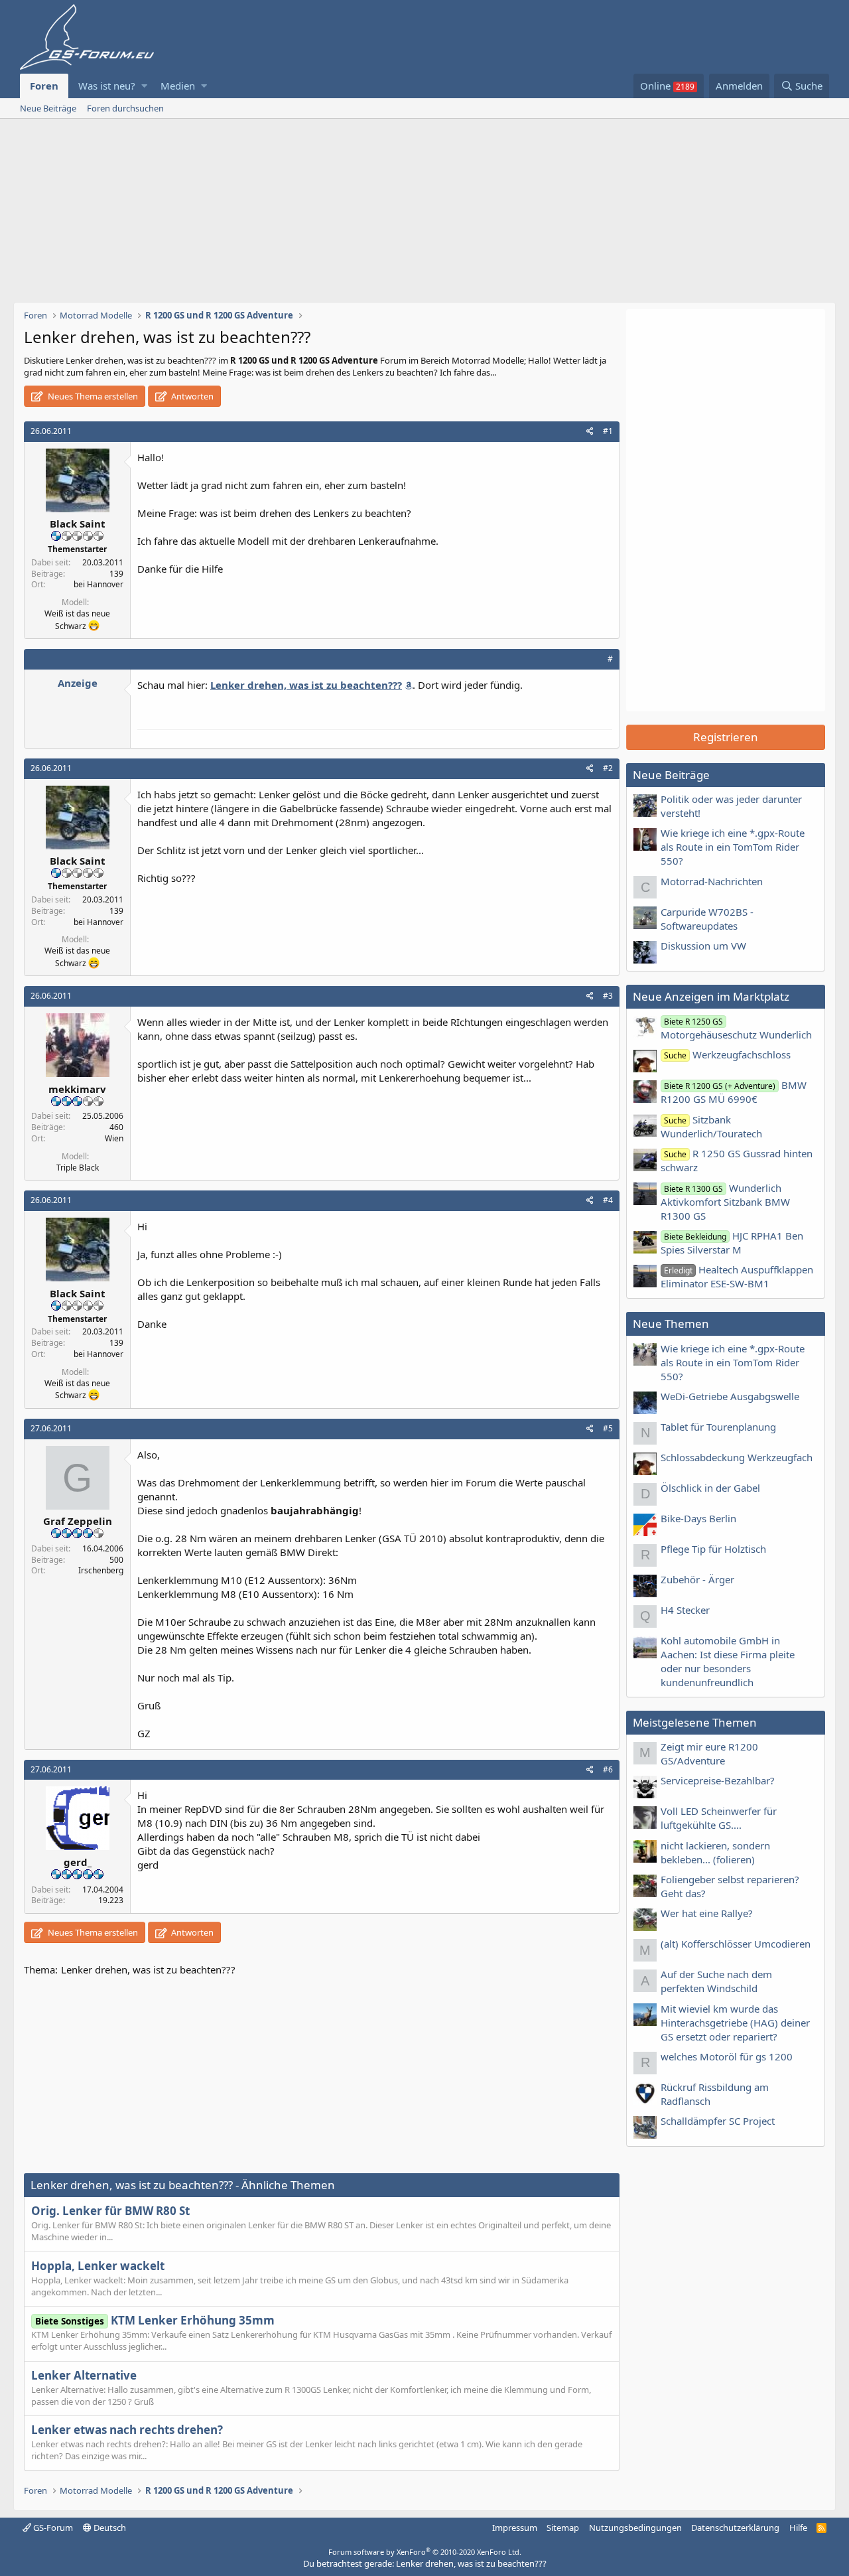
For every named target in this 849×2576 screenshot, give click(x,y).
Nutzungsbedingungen (635, 2528)
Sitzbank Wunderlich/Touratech (711, 1126)
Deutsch (109, 2528)
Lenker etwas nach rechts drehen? (127, 2430)
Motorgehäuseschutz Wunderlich (736, 1029)
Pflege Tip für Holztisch (713, 1549)
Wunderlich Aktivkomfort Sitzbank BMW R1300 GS (725, 1202)
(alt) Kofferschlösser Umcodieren (736, 1944)
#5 (608, 1428)
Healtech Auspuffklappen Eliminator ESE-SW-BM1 (737, 1276)
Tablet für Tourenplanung (718, 1427)
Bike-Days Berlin (698, 1518)
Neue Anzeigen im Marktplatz (711, 996)
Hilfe (798, 2528)
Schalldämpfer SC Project (718, 2121)
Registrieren (726, 737)
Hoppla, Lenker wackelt (98, 2266)
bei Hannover (98, 584)
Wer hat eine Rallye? (707, 1913)
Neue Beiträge (48, 108)
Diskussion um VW (703, 946)
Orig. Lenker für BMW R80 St (110, 2211)
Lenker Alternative (84, 2375)
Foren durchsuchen (125, 108)
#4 (608, 1200)
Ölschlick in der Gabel (710, 1488)
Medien (178, 86)
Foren (44, 86)
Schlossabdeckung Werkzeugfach (737, 1457)
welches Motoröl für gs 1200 (727, 2056)
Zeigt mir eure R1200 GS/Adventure (709, 1753)
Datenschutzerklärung (735, 2528)
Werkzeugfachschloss (727, 1054)
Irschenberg (101, 1570)
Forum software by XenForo (425, 2552)
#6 (608, 1769)
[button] (144, 86)
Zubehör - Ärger (697, 1579)
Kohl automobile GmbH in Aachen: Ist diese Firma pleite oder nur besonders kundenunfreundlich (728, 1661)
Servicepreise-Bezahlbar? (718, 1780)
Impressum (515, 2528)
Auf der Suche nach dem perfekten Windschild (716, 1981)
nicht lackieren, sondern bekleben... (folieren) (715, 1852)
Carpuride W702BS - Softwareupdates (707, 919)
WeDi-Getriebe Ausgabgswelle (730, 1396)
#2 (608, 768)
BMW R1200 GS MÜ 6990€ (734, 1092)
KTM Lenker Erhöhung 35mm (155, 2320)
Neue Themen (671, 1324)
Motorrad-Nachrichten (712, 881)
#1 (608, 431)
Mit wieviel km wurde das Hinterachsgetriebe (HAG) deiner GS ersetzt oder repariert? (735, 2023)
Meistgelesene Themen (695, 1722)
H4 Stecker (685, 1610)
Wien (114, 1138)
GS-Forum (52, 2528)
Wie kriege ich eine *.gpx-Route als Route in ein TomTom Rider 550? (733, 847)
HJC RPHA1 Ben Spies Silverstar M (732, 1243)
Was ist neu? (107, 86)
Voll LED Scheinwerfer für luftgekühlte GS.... (719, 1818)
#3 (608, 996)
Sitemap (563, 2528)
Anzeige (78, 683)
